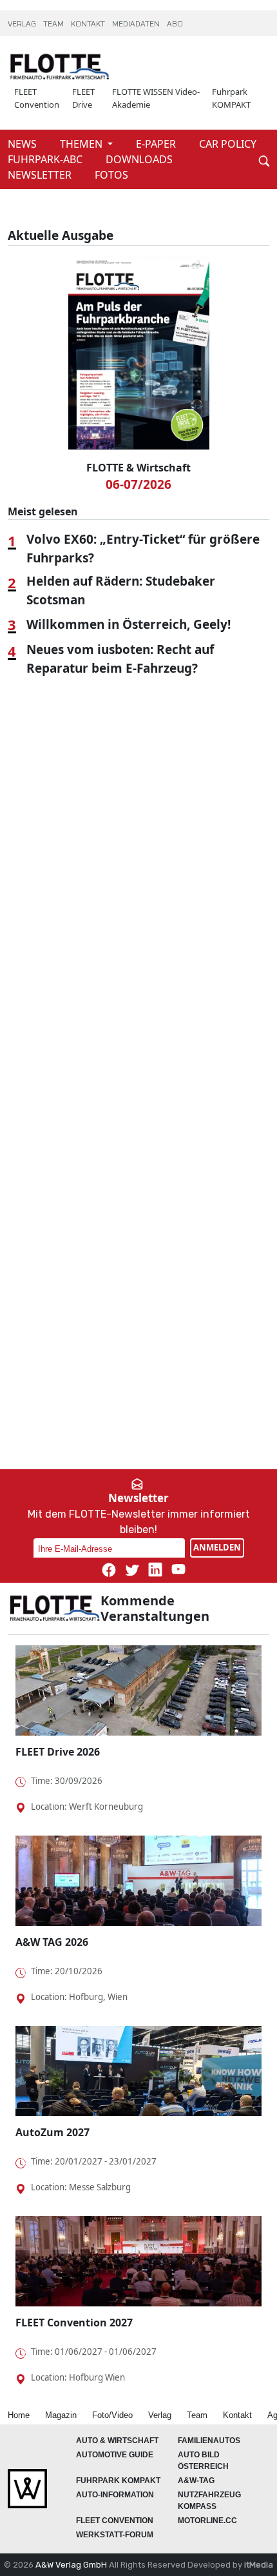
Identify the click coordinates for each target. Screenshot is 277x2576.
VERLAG (23, 25)
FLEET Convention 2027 (74, 2323)
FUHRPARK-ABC (46, 159)
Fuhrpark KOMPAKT (231, 98)
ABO (175, 25)
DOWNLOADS (139, 159)
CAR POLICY (228, 144)
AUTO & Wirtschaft (117, 2441)
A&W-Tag (196, 2481)
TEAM (54, 25)
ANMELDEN (217, 1547)
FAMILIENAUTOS (209, 2441)
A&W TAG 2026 (52, 1942)
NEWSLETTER (41, 175)
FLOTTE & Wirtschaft (138, 468)
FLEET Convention (37, 98)
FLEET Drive (83, 98)
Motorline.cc (207, 2521)
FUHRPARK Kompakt (118, 2481)
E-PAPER (157, 144)
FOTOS (111, 175)
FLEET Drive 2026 (58, 1752)
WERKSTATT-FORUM (115, 2535)
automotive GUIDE (115, 2455)
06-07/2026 (138, 484)
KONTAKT (89, 25)
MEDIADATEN (137, 25)
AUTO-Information (115, 2495)
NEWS (24, 144)
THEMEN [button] (82, 144)
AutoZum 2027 (53, 2132)
